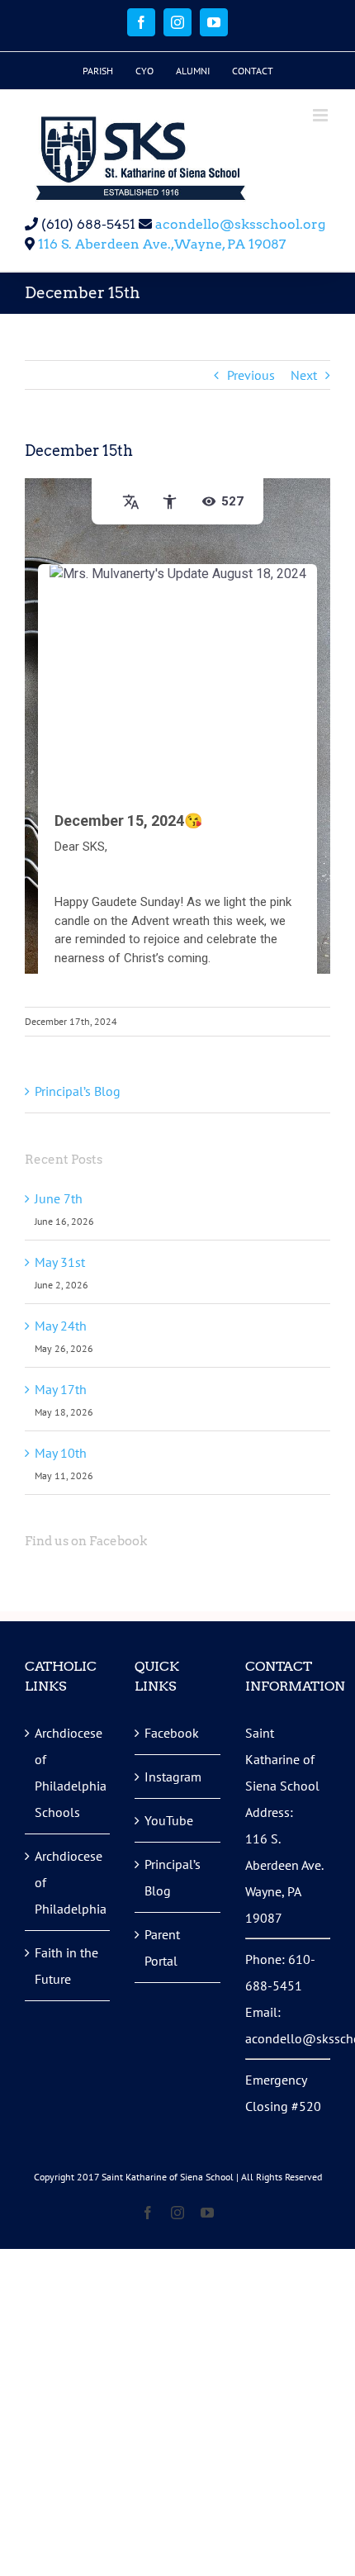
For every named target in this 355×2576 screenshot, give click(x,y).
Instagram (173, 1777)
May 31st (60, 1262)
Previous (251, 375)
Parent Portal (162, 1947)
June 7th (59, 1198)
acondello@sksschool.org (239, 224)
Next (304, 375)
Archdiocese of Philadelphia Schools (68, 1772)
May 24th (61, 1326)
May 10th (61, 1453)
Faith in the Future (66, 1966)
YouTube (169, 1820)
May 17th (61, 1389)
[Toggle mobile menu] (322, 115)
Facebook (172, 1733)
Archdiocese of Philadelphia (68, 1882)
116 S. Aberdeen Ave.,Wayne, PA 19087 (162, 244)
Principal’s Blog (78, 1091)
